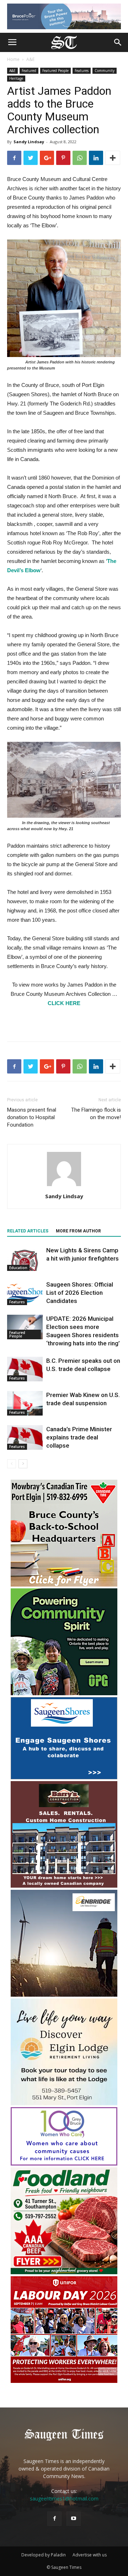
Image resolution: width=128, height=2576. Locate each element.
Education (18, 1268)
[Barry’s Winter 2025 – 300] (64, 1886)
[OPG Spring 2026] (64, 1693)
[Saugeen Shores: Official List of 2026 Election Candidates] (25, 1293)
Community (105, 71)
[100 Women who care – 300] (64, 2164)
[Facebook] (54, 2519)
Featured (29, 71)
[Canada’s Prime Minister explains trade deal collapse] (25, 1437)
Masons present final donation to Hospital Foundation (32, 1117)
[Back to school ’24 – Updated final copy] (64, 1585)
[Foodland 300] (64, 2272)
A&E (30, 59)
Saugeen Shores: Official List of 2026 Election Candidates (80, 1293)
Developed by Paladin (44, 2555)
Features (82, 71)
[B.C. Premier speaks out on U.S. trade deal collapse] (25, 1369)
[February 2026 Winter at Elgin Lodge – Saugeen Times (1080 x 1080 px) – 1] (64, 2103)
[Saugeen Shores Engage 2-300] (64, 1777)
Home (13, 59)
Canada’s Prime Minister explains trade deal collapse (79, 1437)
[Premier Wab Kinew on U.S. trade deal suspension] (25, 1403)
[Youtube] (74, 2519)
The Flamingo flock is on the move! (96, 1114)
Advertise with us (90, 2555)
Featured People (55, 71)
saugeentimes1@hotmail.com (64, 2499)
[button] (118, 42)
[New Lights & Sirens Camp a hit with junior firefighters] (25, 1259)
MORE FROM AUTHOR (78, 1231)
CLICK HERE (64, 1003)
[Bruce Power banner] (64, 16)
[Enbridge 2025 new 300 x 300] (64, 1995)
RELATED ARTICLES (28, 1231)
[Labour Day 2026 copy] (64, 2381)
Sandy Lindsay (29, 142)
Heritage (16, 78)
